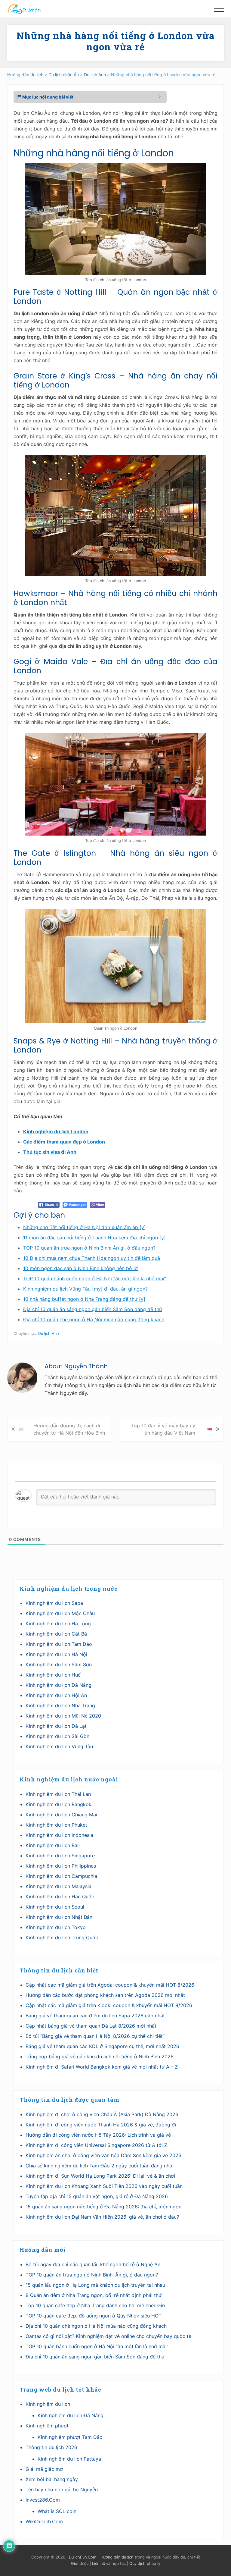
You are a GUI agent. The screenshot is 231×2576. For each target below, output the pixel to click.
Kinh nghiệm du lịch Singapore (60, 1856)
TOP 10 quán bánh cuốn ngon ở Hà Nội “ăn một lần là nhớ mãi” (97, 2346)
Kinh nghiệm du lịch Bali (53, 1845)
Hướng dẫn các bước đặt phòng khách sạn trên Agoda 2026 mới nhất (105, 1995)
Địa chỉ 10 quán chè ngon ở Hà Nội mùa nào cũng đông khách (96, 2326)
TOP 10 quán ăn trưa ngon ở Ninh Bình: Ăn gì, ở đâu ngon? (92, 2275)
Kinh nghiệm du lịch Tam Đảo (59, 1644)
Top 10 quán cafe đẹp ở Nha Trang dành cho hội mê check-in (95, 2305)
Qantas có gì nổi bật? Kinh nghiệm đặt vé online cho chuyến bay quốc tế (108, 2336)
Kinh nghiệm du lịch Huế (53, 1675)
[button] (219, 9)
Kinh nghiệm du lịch (48, 2404)
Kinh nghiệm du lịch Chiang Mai (61, 1815)
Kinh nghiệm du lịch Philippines (61, 1866)
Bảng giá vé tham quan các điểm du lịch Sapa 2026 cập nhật (95, 2016)
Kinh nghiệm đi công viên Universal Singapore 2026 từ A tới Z (96, 2145)
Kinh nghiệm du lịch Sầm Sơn (59, 1665)
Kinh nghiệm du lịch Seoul (55, 1907)
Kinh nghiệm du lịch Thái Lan (58, 1794)
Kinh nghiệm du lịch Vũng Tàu (59, 1746)
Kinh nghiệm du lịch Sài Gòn (57, 1736)
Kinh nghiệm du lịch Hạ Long (58, 1624)
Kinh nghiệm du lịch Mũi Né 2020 (63, 1716)
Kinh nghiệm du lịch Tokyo (56, 1927)
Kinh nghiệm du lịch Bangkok (59, 1804)
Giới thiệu (80, 2563)
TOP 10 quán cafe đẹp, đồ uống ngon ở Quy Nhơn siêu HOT (94, 2316)
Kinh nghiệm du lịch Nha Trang (60, 1705)
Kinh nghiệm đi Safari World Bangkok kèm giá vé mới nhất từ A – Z (102, 2067)
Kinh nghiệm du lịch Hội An (56, 1695)
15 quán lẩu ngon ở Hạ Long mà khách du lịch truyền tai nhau (95, 2285)
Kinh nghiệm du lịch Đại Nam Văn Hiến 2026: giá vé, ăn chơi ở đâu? (102, 2217)
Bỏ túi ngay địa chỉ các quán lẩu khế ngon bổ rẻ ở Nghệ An (93, 2264)
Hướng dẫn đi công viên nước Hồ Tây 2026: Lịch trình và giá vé (98, 2135)
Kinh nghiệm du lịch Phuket (56, 1825)
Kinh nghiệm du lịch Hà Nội (56, 1654)
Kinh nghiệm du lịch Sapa (54, 1603)
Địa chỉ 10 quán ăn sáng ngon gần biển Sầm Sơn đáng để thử (95, 2357)
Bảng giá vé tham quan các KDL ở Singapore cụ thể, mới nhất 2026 (102, 2046)
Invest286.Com (43, 2500)
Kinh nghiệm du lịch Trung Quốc (62, 1937)
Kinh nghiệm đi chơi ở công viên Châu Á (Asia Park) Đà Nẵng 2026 (102, 2114)
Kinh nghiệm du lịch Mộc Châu (60, 1613)
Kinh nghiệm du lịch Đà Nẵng (59, 1685)
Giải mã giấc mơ (44, 2469)
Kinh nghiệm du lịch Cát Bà (56, 1634)
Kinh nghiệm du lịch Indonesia (59, 1835)
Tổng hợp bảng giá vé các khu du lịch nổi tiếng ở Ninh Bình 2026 (100, 2057)
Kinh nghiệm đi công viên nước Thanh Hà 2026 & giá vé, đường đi (101, 2125)
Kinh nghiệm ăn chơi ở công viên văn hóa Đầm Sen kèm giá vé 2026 (103, 2155)
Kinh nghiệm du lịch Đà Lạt (56, 1726)
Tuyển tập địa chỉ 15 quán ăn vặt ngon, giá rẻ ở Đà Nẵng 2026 (97, 2196)
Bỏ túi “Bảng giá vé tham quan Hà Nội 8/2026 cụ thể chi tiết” (95, 2036)
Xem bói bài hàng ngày (52, 2479)
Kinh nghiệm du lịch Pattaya (69, 2459)
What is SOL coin (57, 2511)
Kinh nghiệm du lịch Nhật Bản (59, 1917)
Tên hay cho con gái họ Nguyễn (62, 2490)
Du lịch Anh (49, 1333)
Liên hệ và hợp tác (109, 2563)
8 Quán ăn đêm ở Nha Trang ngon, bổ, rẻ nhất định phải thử (94, 2295)
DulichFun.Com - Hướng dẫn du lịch (101, 2557)
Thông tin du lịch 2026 (51, 2447)
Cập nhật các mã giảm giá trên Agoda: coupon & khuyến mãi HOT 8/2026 (110, 1985)
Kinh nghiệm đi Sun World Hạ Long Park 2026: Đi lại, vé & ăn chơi (100, 2176)
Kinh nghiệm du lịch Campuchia (61, 1876)
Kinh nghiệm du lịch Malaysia (59, 1886)
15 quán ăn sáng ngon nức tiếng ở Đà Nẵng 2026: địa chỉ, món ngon (103, 2207)
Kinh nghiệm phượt (47, 2426)
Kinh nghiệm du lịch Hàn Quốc (60, 1897)
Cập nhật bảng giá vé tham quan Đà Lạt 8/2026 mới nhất (91, 2026)
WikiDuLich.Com (44, 2521)
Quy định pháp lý (145, 2563)
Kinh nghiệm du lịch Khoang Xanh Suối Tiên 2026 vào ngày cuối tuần (104, 2186)
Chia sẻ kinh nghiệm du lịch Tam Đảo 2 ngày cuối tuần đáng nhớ (99, 2166)
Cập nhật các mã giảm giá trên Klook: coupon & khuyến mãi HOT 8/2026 (109, 2005)
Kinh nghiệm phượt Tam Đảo (70, 2437)
